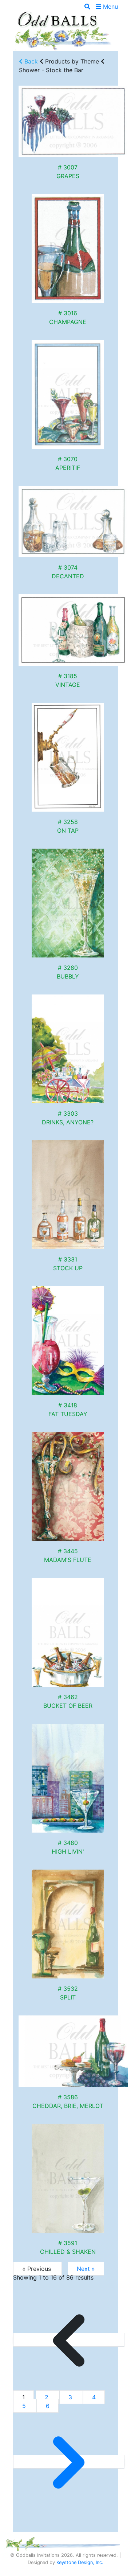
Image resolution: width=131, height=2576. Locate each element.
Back (30, 61)
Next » (86, 2269)
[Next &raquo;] (69, 2462)
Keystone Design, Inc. (80, 2562)
